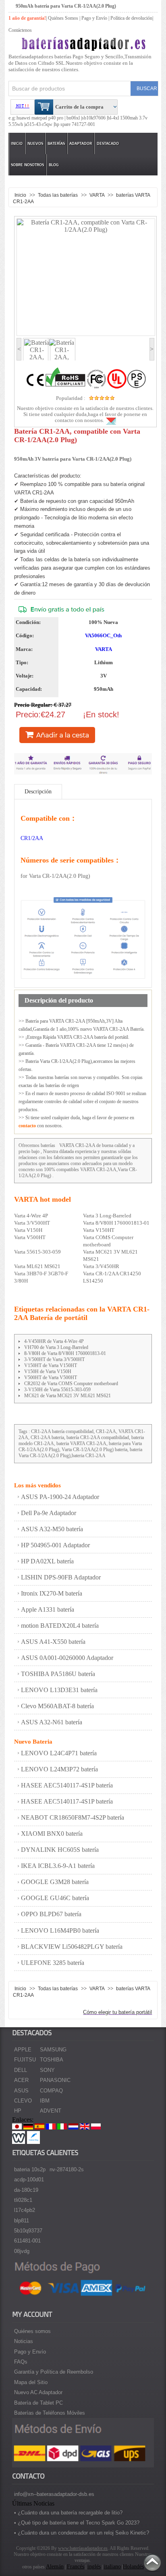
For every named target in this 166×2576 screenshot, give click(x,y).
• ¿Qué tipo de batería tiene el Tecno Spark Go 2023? (77, 2523)
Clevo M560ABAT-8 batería (57, 1706)
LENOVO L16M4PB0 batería (60, 1930)
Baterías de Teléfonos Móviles (50, 2413)
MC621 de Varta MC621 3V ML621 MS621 (67, 1396)
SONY (47, 2070)
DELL (21, 2070)
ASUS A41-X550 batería (53, 1642)
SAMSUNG (53, 2050)
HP (18, 2111)
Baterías (56, 143)
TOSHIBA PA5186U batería (58, 1674)
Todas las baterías (58, 195)
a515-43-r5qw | (40, 124)
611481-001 (27, 2241)
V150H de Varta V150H (48, 1371)
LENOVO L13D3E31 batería (59, 1690)
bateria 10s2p (30, 2169)
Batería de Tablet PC (38, 2403)
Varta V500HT (30, 1237)
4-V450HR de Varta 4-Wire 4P (54, 1341)
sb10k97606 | (95, 118)
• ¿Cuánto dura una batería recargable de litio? (68, 2513)
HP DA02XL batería (47, 1561)
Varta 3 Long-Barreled (107, 1216)
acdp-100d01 (29, 2180)
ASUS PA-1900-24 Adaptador (60, 1497)
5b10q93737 (28, 2231)
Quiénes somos (32, 2331)
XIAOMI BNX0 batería (52, 1834)
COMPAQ (51, 2091)
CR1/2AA (32, 838)
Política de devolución (131, 18)
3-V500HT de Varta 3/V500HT (54, 1359)
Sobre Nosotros (27, 165)
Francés (76, 2567)
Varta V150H (28, 1230)
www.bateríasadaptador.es (83, 2548)
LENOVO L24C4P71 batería (59, 1753)
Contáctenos (20, 30)
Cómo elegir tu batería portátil (117, 2012)
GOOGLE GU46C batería (55, 1898)
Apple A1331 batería (48, 1609)
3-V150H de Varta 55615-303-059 (57, 1390)
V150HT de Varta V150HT (51, 1365)
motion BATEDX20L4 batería (60, 1626)
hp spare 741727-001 (75, 124)
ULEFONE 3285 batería (53, 1963)
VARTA (98, 195)
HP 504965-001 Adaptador (55, 1545)
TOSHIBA (52, 2060)
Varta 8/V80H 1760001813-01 (116, 1223)
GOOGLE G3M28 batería (55, 1882)
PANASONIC (55, 2080)
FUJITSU (25, 2060)
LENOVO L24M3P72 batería (59, 1769)
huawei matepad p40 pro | (41, 118)
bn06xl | (74, 118)
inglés (94, 2567)
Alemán (55, 2567)
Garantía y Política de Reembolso (54, 2372)
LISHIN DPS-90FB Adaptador (61, 1577)
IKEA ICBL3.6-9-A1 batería (58, 1866)
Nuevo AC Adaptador (38, 2392)
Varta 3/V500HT (32, 1223)
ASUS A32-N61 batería (52, 1722)
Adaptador (81, 143)
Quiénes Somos (63, 18)
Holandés (133, 2567)
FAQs (21, 2362)
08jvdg (22, 2251)
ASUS (21, 2091)
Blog (54, 165)
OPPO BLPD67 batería (51, 1914)
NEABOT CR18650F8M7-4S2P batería (73, 1817)
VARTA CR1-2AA (77, 1145)
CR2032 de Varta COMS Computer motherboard (71, 1384)
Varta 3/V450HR (101, 1266)
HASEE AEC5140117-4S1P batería (67, 1785)
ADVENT (51, 2111)
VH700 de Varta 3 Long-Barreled (56, 1347)
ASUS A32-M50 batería (52, 1529)
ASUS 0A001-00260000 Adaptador (67, 1658)
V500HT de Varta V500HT (51, 1378)
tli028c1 (23, 2200)
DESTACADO (108, 143)
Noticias (24, 2341)
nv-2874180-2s (67, 2169)
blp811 (22, 2221)
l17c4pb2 (25, 2210)
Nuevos (35, 143)
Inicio (17, 143)
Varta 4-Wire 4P (31, 1216)
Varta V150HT (99, 1230)
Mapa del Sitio (31, 2382)
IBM (45, 2101)
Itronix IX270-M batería (52, 1593)
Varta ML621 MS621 (37, 1266)
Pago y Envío (30, 2352)
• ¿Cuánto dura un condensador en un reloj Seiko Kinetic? (82, 2533)
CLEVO (23, 2101)
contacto (27, 1126)
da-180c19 (26, 2190)
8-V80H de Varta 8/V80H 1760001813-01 (65, 1353)
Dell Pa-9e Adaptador (49, 1513)
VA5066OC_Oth (103, 635)
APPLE (23, 2050)
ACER (21, 2080)
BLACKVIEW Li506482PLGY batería (72, 1947)
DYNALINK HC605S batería (60, 1850)
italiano (112, 2567)
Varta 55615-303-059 (37, 1252)
